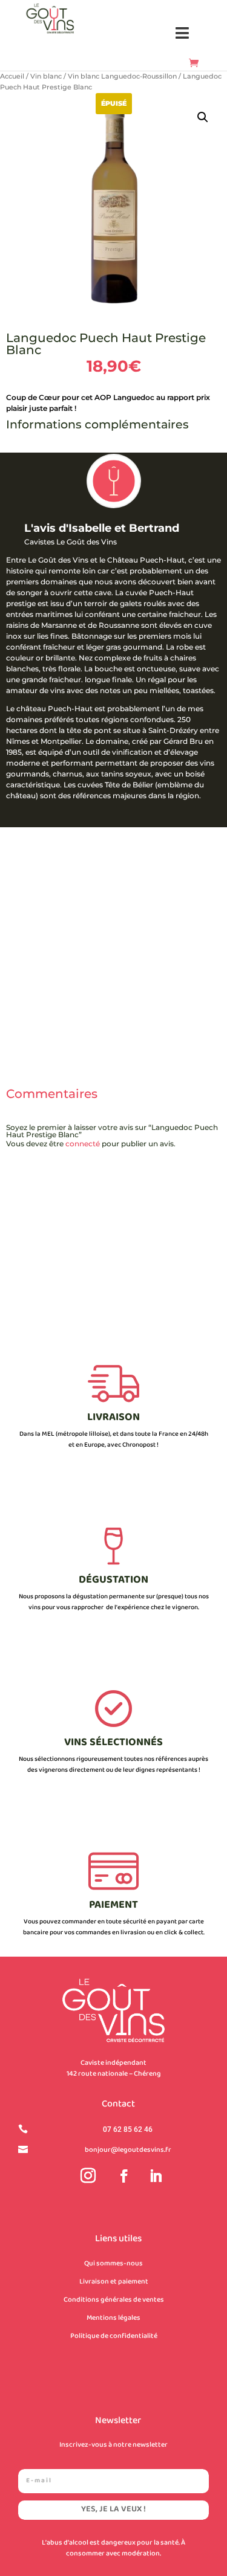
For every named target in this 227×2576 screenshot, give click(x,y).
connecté (83, 1144)
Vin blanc (46, 76)
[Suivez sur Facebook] (124, 2176)
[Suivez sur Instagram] (88, 2176)
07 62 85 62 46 (128, 2129)
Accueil (12, 76)
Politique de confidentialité (114, 2336)
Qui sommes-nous (113, 2264)
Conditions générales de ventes (114, 2300)
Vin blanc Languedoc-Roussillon (122, 76)
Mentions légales (113, 2318)
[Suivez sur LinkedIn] (156, 2176)
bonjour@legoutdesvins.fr (128, 2150)
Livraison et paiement (114, 2282)
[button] (183, 34)
